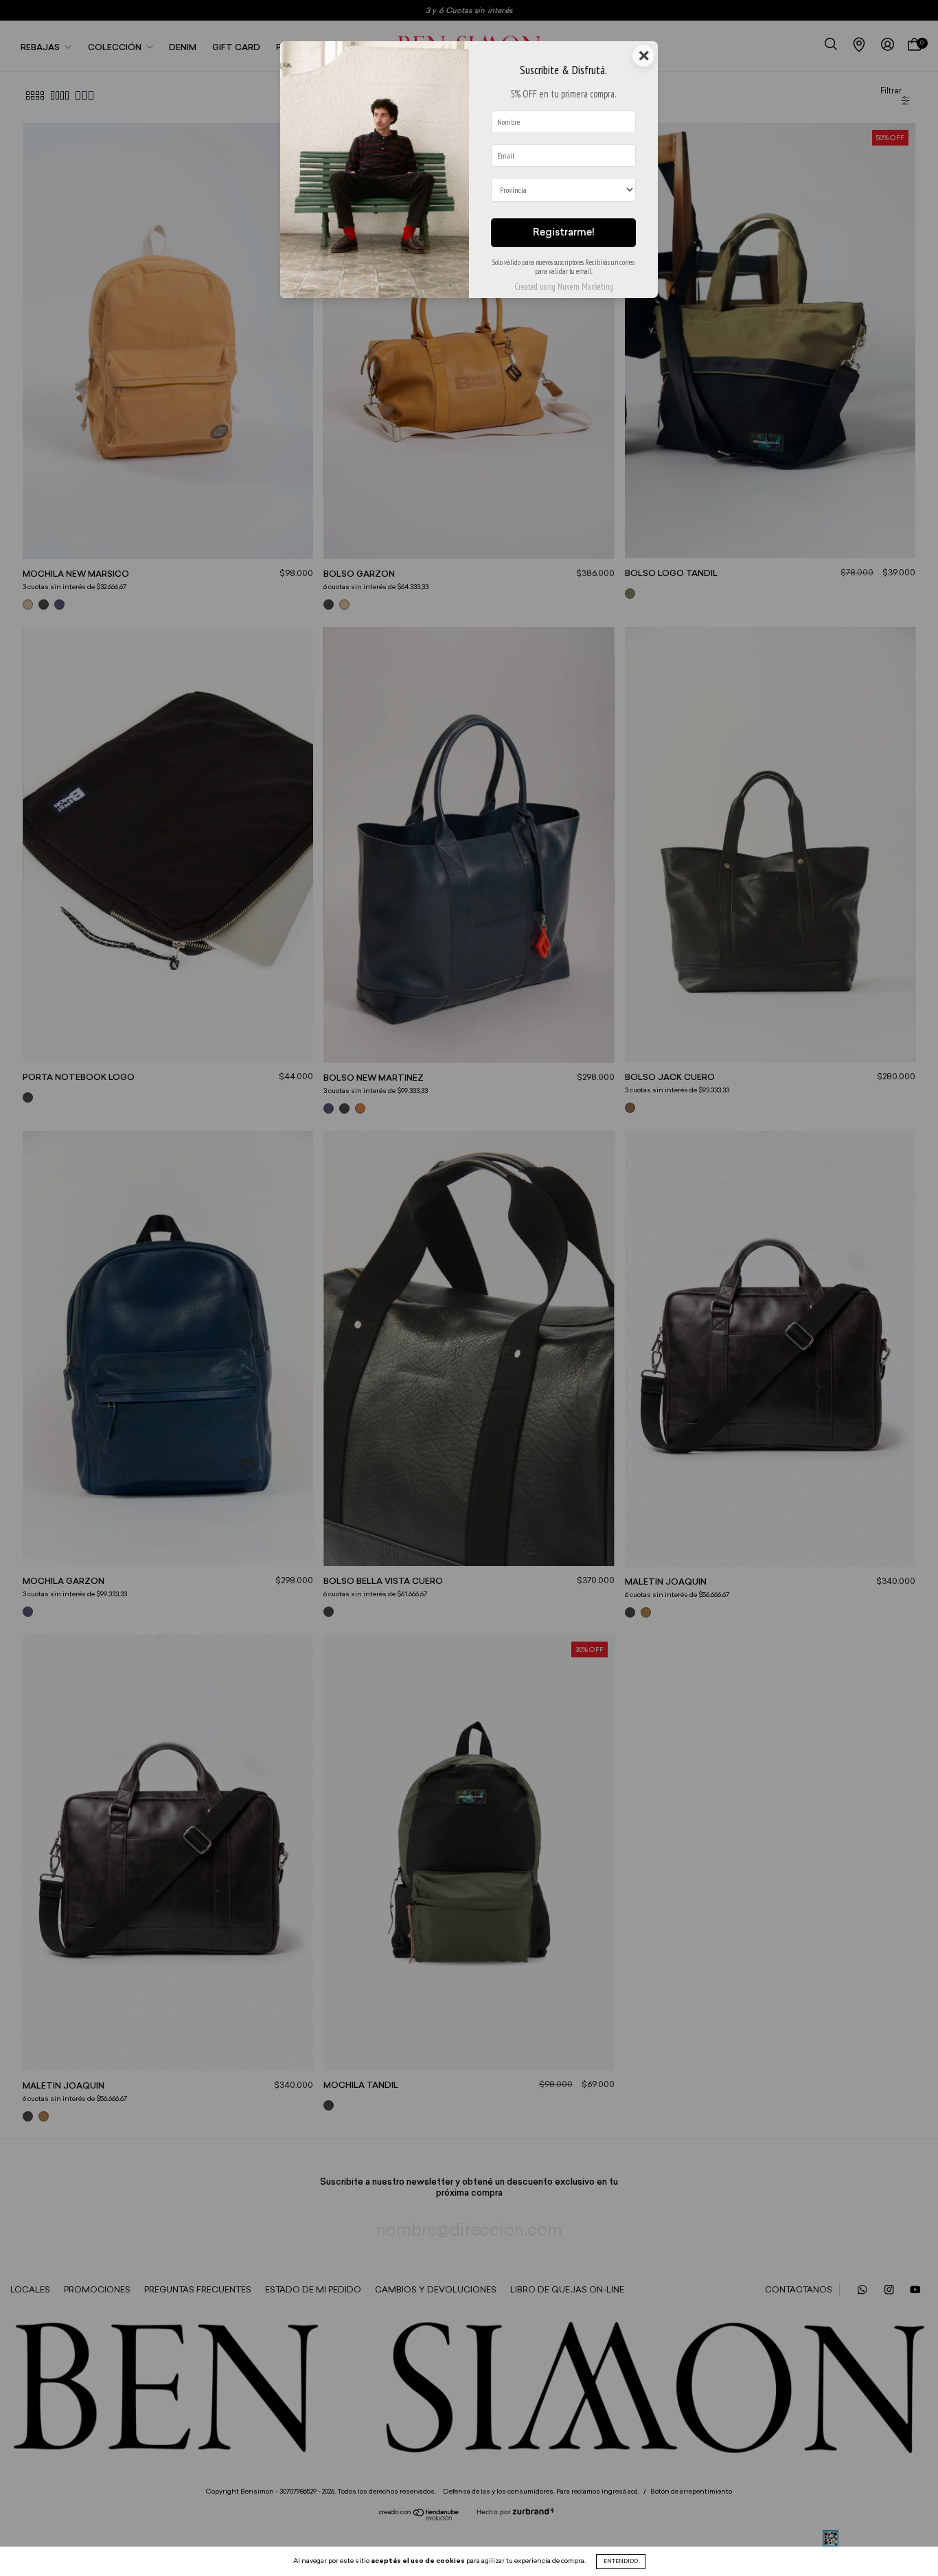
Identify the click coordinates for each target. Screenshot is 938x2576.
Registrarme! (564, 233)
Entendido (621, 2562)
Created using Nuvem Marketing (564, 287)
